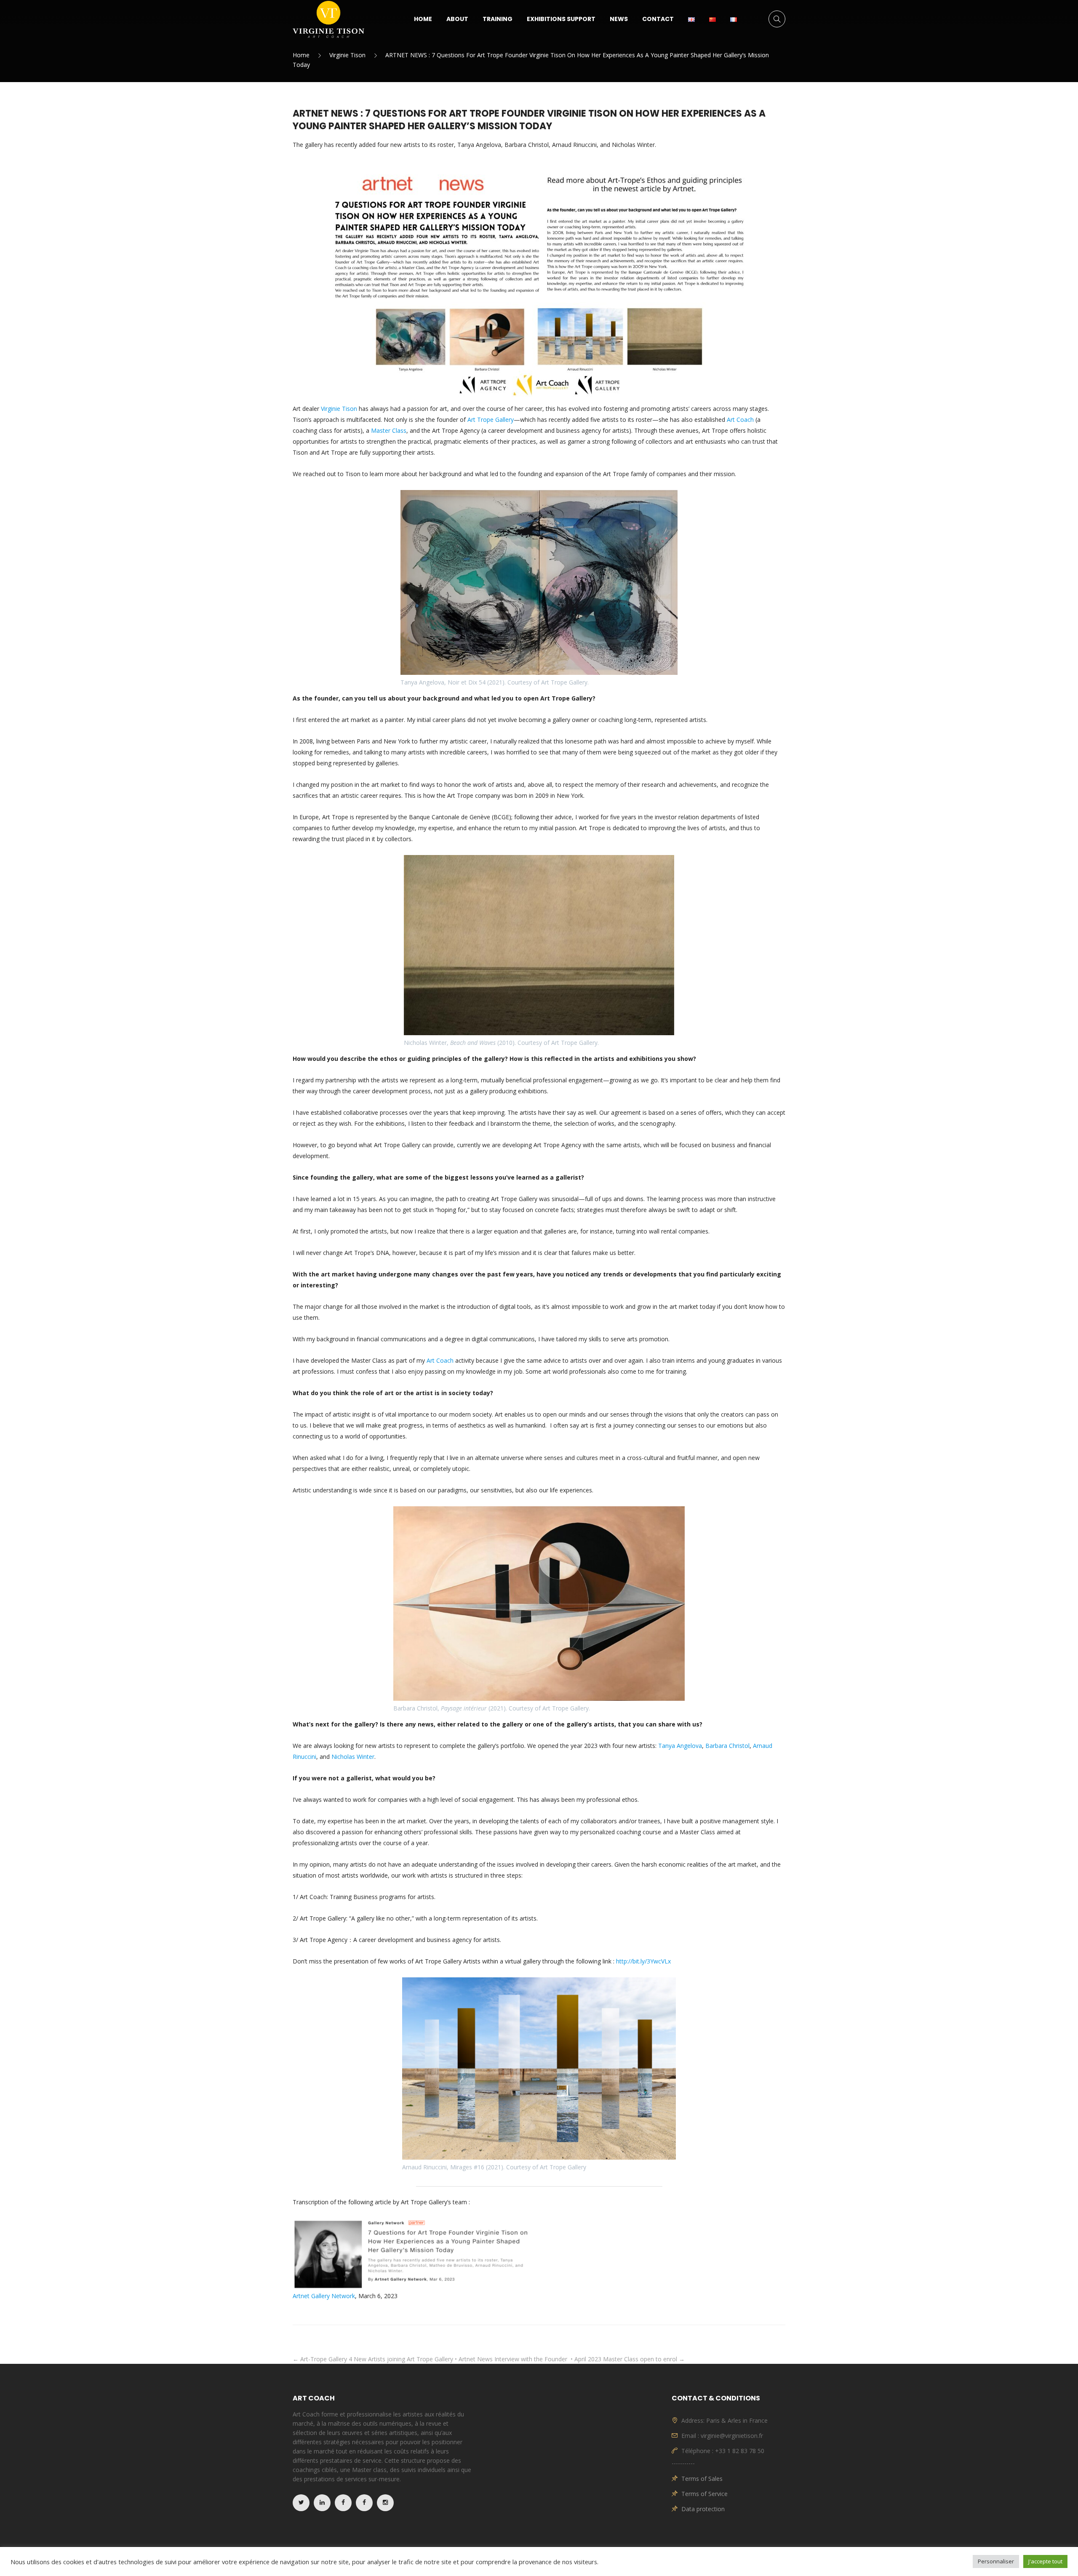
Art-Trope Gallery (320, 2359)
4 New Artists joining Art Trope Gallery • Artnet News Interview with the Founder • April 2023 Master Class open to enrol (517, 2359)
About (457, 19)
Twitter (301, 2503)
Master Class (389, 430)
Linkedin (322, 2503)
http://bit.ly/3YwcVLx (643, 1961)
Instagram (385, 2503)
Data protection (703, 2509)
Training (498, 19)
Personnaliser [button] (996, 2561)
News (619, 19)
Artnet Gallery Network (324, 2296)
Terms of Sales (702, 2479)
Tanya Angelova (680, 1746)
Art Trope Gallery (491, 420)
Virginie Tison (347, 55)
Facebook (343, 2503)
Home (423, 19)
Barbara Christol (727, 1746)
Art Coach (740, 420)
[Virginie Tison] (328, 19)
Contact (658, 19)
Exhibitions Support (561, 19)
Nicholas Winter (353, 1757)
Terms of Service (704, 2494)
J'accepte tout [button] (1045, 2561)
